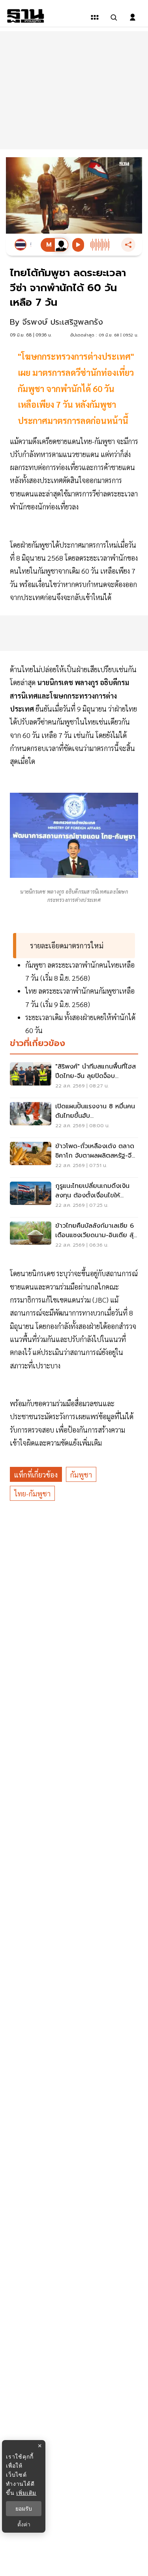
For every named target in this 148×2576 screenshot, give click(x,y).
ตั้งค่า (24, 2524)
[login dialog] (133, 17)
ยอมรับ (24, 2509)
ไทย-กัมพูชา (32, 1493)
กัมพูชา (81, 1475)
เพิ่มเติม (26, 2493)
